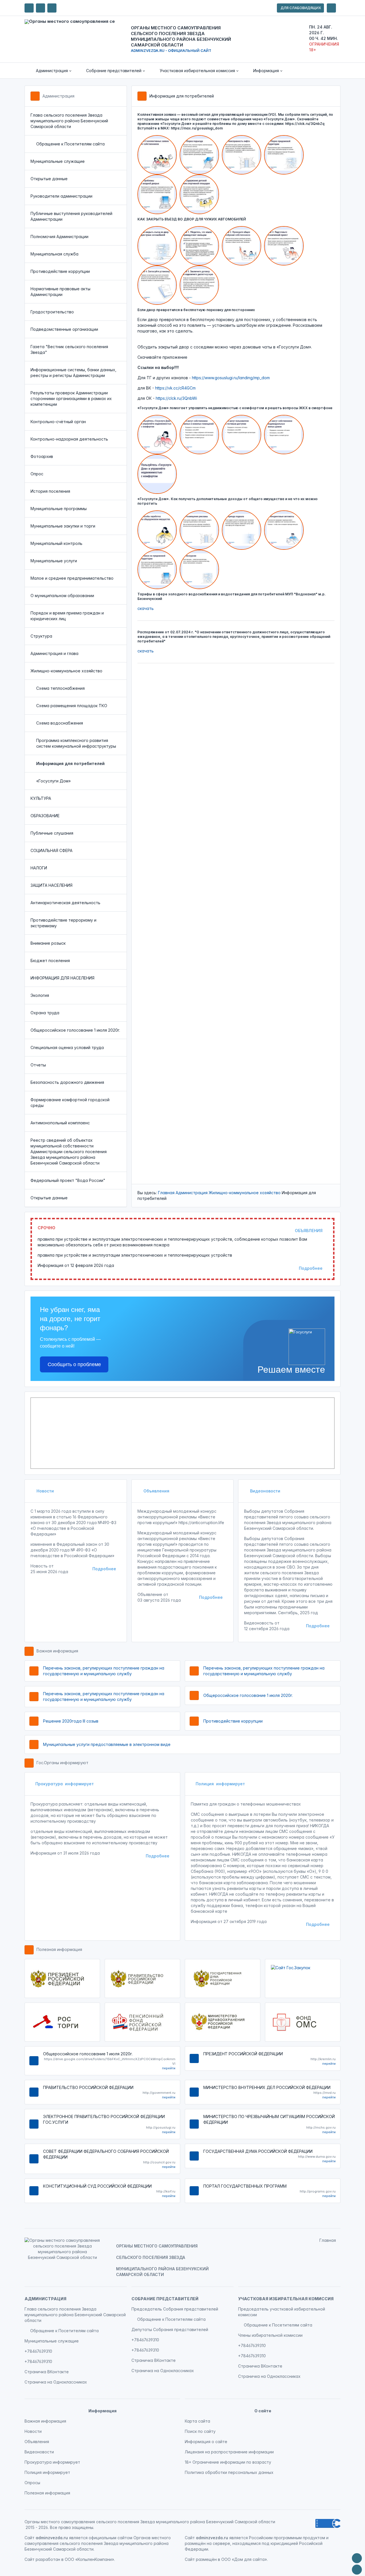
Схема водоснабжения (60, 723)
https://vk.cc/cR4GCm (175, 388)
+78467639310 (38, 2351)
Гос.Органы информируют (62, 1763)
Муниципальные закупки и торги (63, 526)
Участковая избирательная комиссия (286, 2299)
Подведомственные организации (64, 329)
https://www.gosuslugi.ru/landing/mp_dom (231, 378)
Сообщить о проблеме (74, 1364)
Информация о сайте (206, 2442)
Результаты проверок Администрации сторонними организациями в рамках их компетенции (71, 398)
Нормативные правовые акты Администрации (60, 292)
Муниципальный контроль (56, 543)
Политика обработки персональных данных (229, 2472)
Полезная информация (59, 1949)
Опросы (32, 2483)
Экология (40, 995)
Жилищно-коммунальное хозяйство (66, 671)
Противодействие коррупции (60, 271)
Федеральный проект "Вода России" (68, 1180)
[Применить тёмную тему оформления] (52, 8)
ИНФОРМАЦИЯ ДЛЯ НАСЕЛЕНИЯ (62, 978)
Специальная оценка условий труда (67, 1047)
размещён (206, 2559)
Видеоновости (265, 1491)
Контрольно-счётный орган (58, 422)
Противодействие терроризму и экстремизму (63, 923)
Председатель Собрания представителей (175, 2309)
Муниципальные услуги (54, 561)
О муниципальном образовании (62, 596)
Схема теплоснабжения (60, 688)
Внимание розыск (48, 943)
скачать (146, 608)
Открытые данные (49, 179)
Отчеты (38, 1065)
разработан (48, 2559)
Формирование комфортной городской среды (70, 1103)
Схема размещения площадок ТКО (72, 706)
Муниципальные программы (59, 509)
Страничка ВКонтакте (47, 2372)
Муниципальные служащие (58, 161)
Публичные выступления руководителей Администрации (71, 216)
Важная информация (57, 1651)
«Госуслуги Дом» (53, 781)
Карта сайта (197, 2421)
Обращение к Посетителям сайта (70, 144)
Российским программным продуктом (287, 2538)
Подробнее (311, 1268)
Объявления (156, 1491)
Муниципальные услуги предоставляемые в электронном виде (107, 1744)
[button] (50, 71)
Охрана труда (45, 1013)
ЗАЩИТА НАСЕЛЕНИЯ (51, 885)
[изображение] (159, 154)
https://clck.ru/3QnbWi (176, 398)
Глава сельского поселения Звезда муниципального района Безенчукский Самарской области (69, 121)
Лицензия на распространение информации (229, 2452)
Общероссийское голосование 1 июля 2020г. (75, 1030)
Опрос (37, 474)
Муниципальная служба (54, 254)
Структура (41, 636)
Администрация (58, 96)
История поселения (50, 491)
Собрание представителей (165, 2299)
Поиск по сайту (200, 2431)
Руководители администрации (61, 196)
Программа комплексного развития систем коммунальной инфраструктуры (76, 743)
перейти (169, 2068)
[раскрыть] (331, 8)
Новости (45, 1491)
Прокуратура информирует (65, 1784)
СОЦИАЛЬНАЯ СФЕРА (51, 850)
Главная (166, 1193)
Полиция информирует (220, 1784)
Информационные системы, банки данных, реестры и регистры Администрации (73, 373)
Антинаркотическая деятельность (65, 903)
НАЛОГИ (39, 868)
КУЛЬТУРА (41, 798)
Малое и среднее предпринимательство (72, 578)
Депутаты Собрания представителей (170, 2329)
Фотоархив (42, 456)
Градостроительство (52, 312)
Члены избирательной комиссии (270, 2335)
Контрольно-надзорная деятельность (69, 439)
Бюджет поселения (50, 961)
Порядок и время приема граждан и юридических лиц (67, 616)
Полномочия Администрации (59, 237)
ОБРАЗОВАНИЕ (45, 816)
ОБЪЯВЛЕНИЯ (309, 1231)
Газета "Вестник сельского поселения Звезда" (69, 349)
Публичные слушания (52, 833)
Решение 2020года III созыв (71, 1721)
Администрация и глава (54, 653)
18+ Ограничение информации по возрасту (228, 2462)
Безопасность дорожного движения (67, 1082)
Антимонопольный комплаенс (60, 1123)
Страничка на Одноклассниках (56, 2382)
